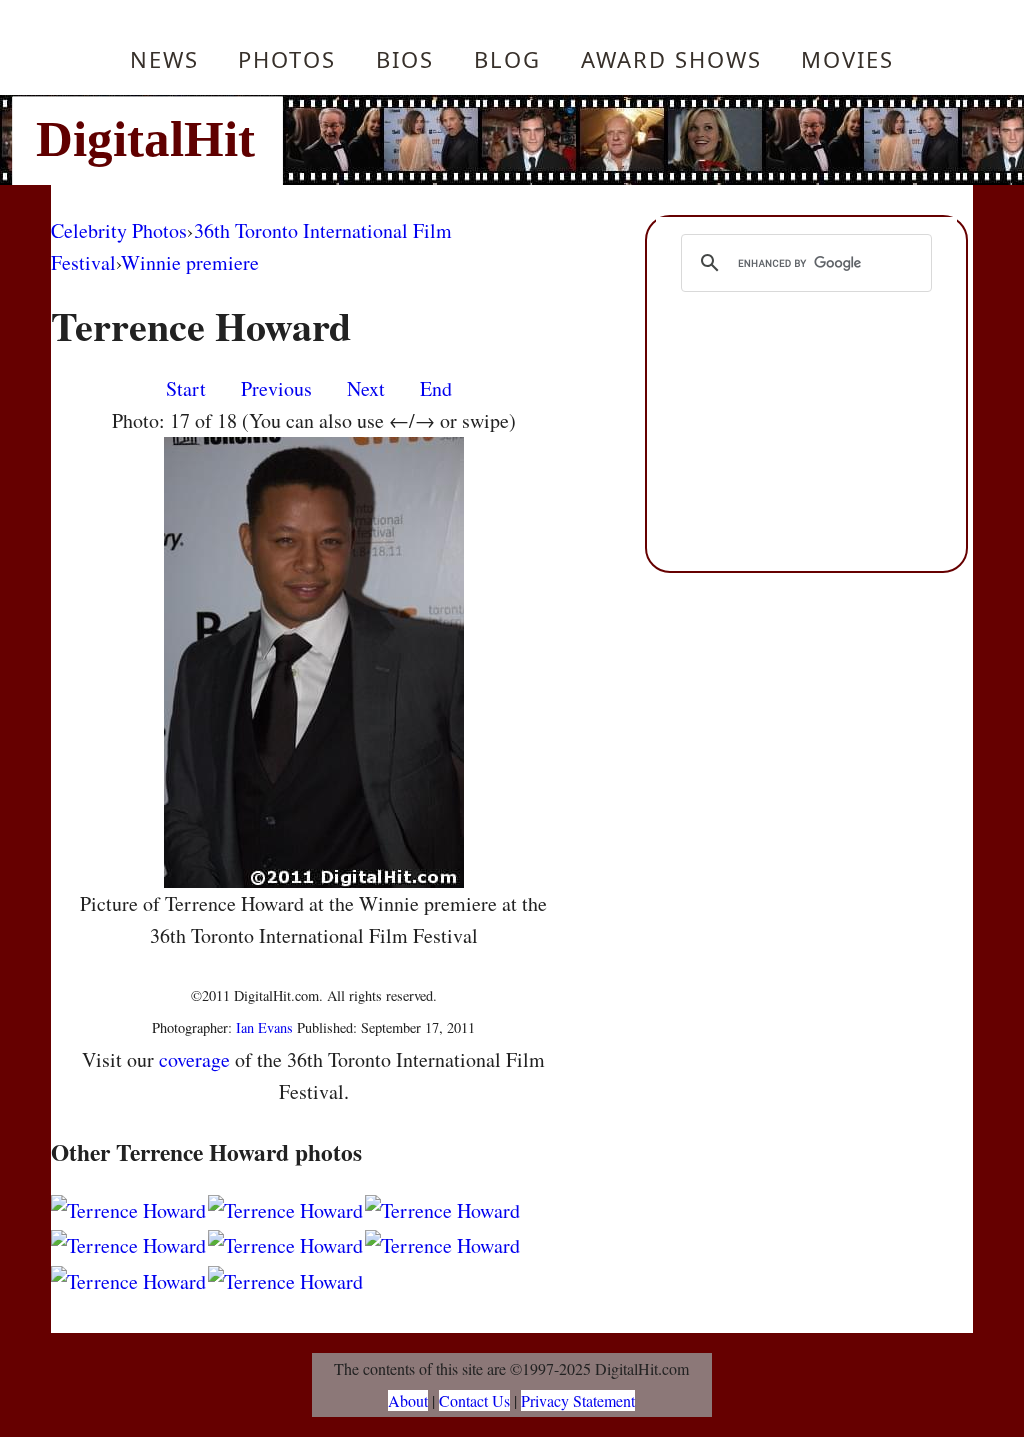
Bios (405, 59)
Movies (847, 59)
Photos (287, 59)
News (164, 59)
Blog (507, 59)
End (436, 388)
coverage (194, 1059)
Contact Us (474, 1400)
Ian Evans (264, 1027)
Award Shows (671, 59)
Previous (276, 388)
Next (366, 388)
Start (186, 388)
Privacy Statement (578, 1400)
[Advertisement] (647, 140)
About (408, 1400)
